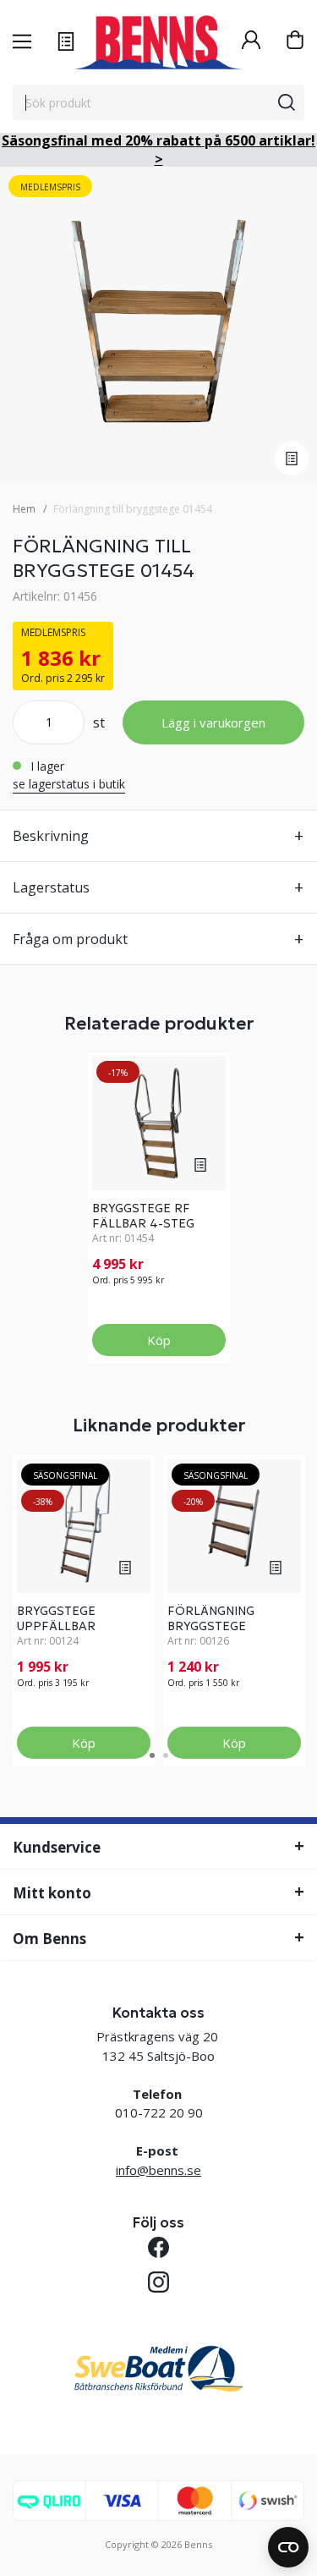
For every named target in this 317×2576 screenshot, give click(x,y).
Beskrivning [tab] (51, 836)
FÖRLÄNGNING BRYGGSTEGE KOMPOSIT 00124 (221, 1626)
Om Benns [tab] (49, 1939)
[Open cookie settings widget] (288, 2547)
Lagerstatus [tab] (51, 887)
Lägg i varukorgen (213, 722)
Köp (159, 1340)
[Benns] (158, 42)
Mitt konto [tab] (52, 1893)
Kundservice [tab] (57, 1847)
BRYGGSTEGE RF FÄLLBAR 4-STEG (143, 1216)
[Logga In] (251, 42)
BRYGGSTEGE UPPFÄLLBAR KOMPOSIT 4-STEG (74, 1626)
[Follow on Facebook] (158, 2247)
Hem (24, 509)
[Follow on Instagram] (158, 2282)
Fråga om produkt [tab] (70, 939)
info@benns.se (158, 2170)
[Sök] (287, 102)
